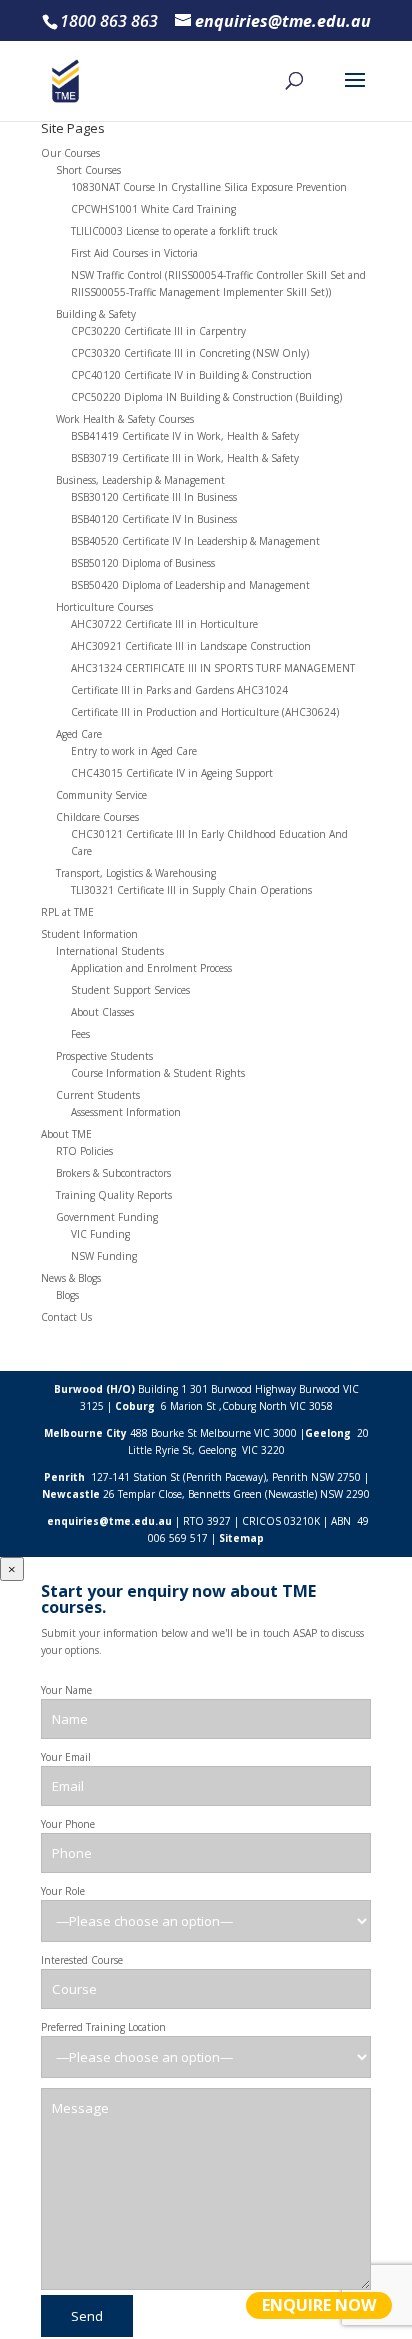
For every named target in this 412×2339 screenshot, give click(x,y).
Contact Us (66, 1317)
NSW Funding (104, 1256)
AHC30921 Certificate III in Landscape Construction (191, 646)
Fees (80, 1034)
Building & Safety (96, 314)
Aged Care (79, 734)
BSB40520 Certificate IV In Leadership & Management (195, 541)
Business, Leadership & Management (140, 480)
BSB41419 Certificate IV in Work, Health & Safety (185, 436)
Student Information (89, 934)
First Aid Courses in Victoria (134, 253)
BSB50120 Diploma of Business (143, 563)
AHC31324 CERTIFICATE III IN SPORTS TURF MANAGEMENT (213, 668)
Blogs (67, 1295)
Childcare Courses (97, 817)
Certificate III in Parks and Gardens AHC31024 (179, 690)
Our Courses (70, 153)
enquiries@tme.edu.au (109, 1521)
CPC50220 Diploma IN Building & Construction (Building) (206, 397)
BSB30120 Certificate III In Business (154, 497)
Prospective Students (104, 1056)
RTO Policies (84, 1151)
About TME (66, 1134)
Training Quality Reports (114, 1195)
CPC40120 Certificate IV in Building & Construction (191, 375)
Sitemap (241, 1538)
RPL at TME (67, 912)
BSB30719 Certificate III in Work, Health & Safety (185, 458)
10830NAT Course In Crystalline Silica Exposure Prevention (209, 187)
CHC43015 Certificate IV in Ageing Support (172, 773)
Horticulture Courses (104, 607)
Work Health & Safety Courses (125, 419)
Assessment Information (126, 1112)
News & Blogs (71, 1278)
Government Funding (107, 1217)
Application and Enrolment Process (151, 968)
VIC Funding (100, 1234)
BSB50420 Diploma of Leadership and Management (190, 585)
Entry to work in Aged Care (134, 751)
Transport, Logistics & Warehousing (136, 873)
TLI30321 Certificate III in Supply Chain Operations (191, 890)
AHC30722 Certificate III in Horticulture (164, 624)
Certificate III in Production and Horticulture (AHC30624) (205, 712)
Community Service (101, 795)
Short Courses (88, 170)
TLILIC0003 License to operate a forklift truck (174, 231)
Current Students (98, 1095)
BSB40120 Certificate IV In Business (154, 519)
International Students (110, 951)
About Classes (102, 1012)
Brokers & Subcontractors (113, 1173)
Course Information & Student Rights (158, 1073)
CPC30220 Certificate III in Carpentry (158, 331)
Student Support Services (130, 990)
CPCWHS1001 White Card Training (153, 209)
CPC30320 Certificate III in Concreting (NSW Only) (190, 353)
